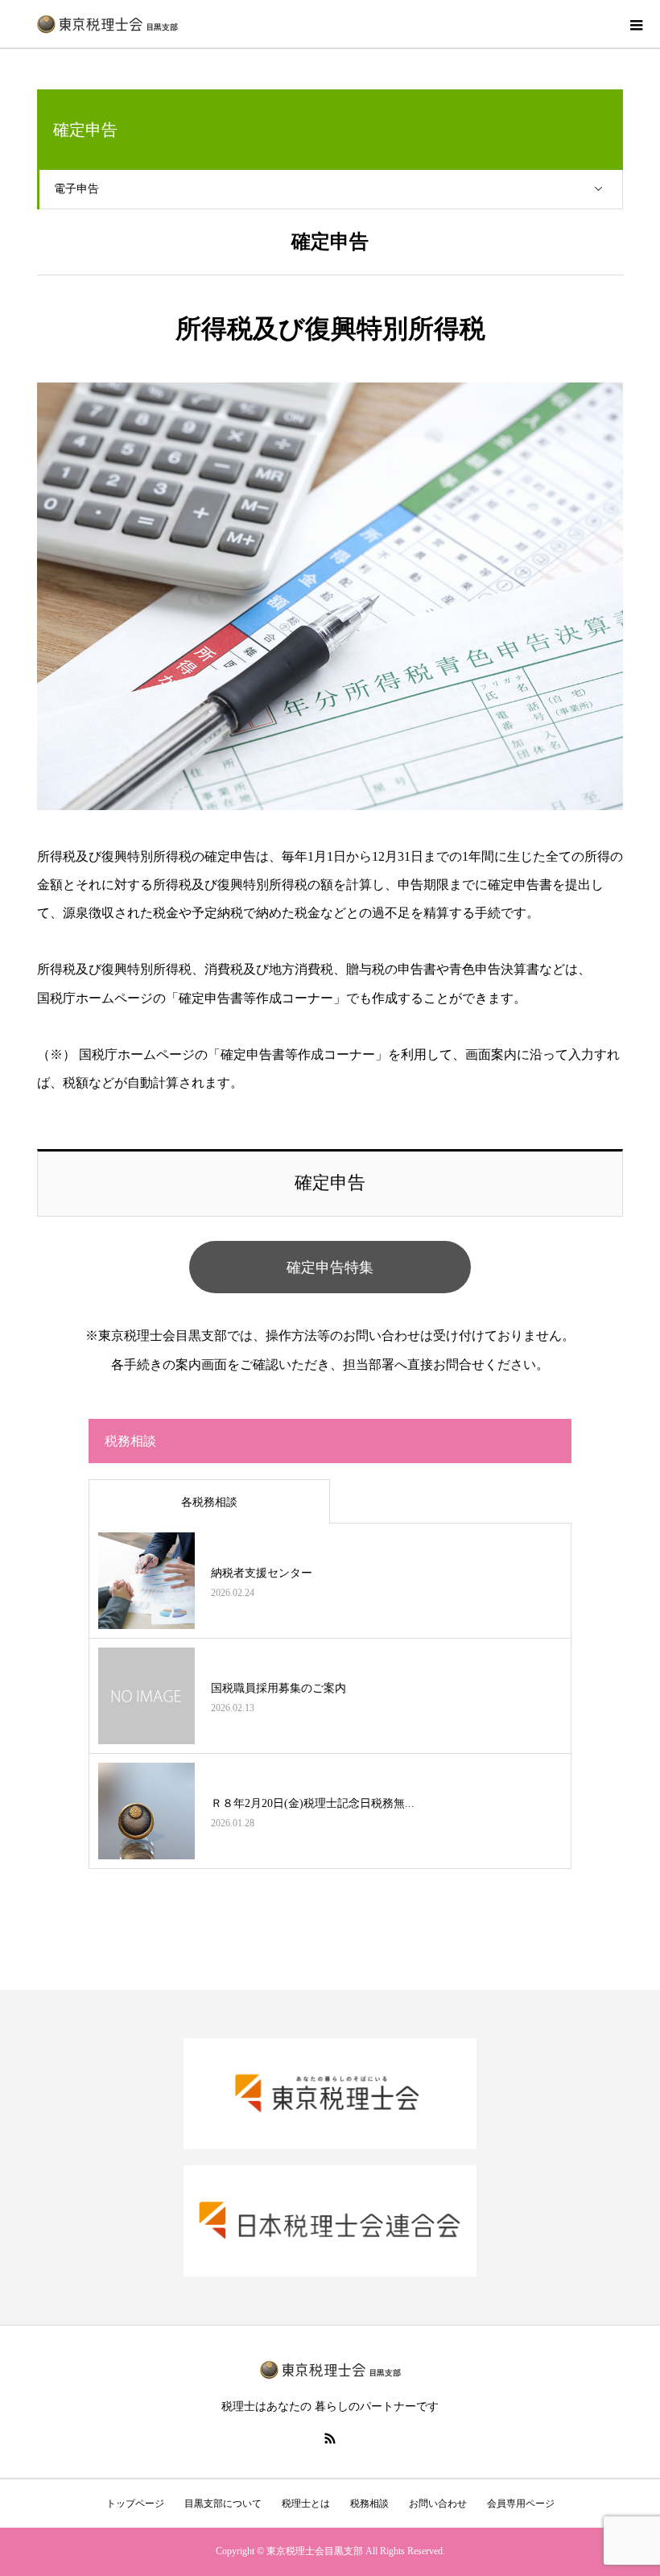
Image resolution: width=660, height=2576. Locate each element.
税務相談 (369, 2504)
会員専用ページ (521, 2504)
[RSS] (330, 2438)
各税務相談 (209, 1502)
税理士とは (306, 2504)
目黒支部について (223, 2504)
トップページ (135, 2504)
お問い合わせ (438, 2504)
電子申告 (76, 189)
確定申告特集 (330, 1267)
